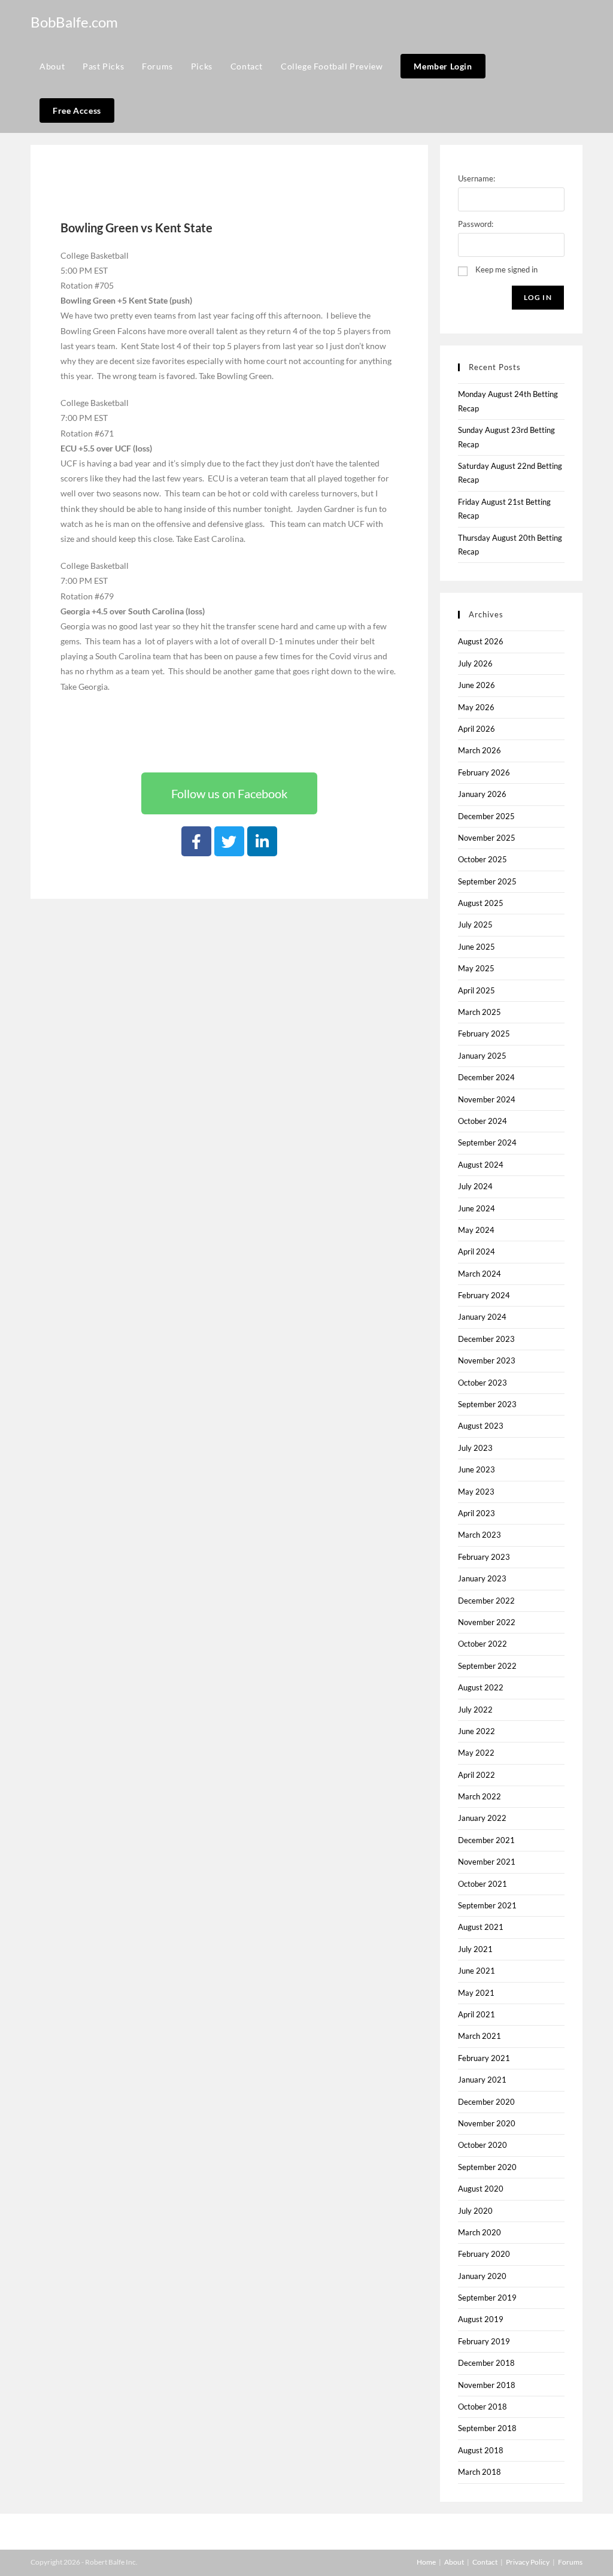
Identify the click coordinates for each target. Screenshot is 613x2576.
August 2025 (481, 903)
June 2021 (477, 1971)
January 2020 (482, 2276)
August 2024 (481, 1165)
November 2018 (487, 2385)
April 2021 (477, 2014)
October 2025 (482, 859)
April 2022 (477, 1775)
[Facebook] (196, 841)
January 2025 (482, 1056)
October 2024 (482, 1121)
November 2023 (487, 1360)
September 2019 (487, 2298)
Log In (538, 297)
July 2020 (475, 2211)
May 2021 (476, 1993)
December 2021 (486, 1840)
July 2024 (475, 1186)
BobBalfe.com (74, 22)
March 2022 (480, 1796)
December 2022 (486, 1601)
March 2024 (480, 1274)
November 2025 (487, 838)
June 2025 (477, 947)
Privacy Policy (528, 2562)
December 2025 (486, 816)
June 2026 (477, 685)
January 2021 (482, 2080)
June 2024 (477, 1208)
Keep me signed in (506, 269)
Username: (477, 178)
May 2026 (476, 707)
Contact (485, 2562)
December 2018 (486, 2363)
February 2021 (484, 2058)
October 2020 (482, 2145)
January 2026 (482, 794)
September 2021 (487, 1905)
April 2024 (477, 1251)
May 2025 (476, 968)
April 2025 (477, 990)
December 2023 (486, 1339)
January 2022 (482, 1818)
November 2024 (487, 1099)
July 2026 (475, 663)
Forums (570, 2562)
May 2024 (476, 1230)
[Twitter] (229, 841)
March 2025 (480, 1012)
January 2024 (482, 1317)
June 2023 (477, 1469)
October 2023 (482, 1383)
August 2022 (481, 1687)
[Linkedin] (262, 841)
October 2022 (482, 1644)
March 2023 (480, 1535)
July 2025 (475, 925)
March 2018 (480, 2472)
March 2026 (480, 750)
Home (426, 2562)
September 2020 (487, 2167)
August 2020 (481, 2189)
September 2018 (487, 2428)
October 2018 (482, 2407)
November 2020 (487, 2123)
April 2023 (477, 1513)
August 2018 (481, 2450)
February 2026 (484, 772)
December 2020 (486, 2102)
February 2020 (484, 2254)
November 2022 (487, 1622)
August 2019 (481, 2319)
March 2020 (480, 2232)
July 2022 (475, 1710)
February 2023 (484, 1557)
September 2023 (487, 1404)
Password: (476, 224)
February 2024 (484, 1295)
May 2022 (476, 1753)
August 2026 (481, 641)
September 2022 (487, 1666)
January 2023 (482, 1578)
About (454, 2562)
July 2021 (475, 1949)
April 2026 (477, 729)
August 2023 (481, 1426)
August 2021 (481, 1927)
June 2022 (477, 1731)
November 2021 (487, 1862)
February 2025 (484, 1034)
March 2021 (480, 2036)
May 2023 (476, 1492)
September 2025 (487, 881)
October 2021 (482, 1884)
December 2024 (486, 1077)
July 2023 (475, 1448)
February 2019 (484, 2341)
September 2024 (487, 1142)
